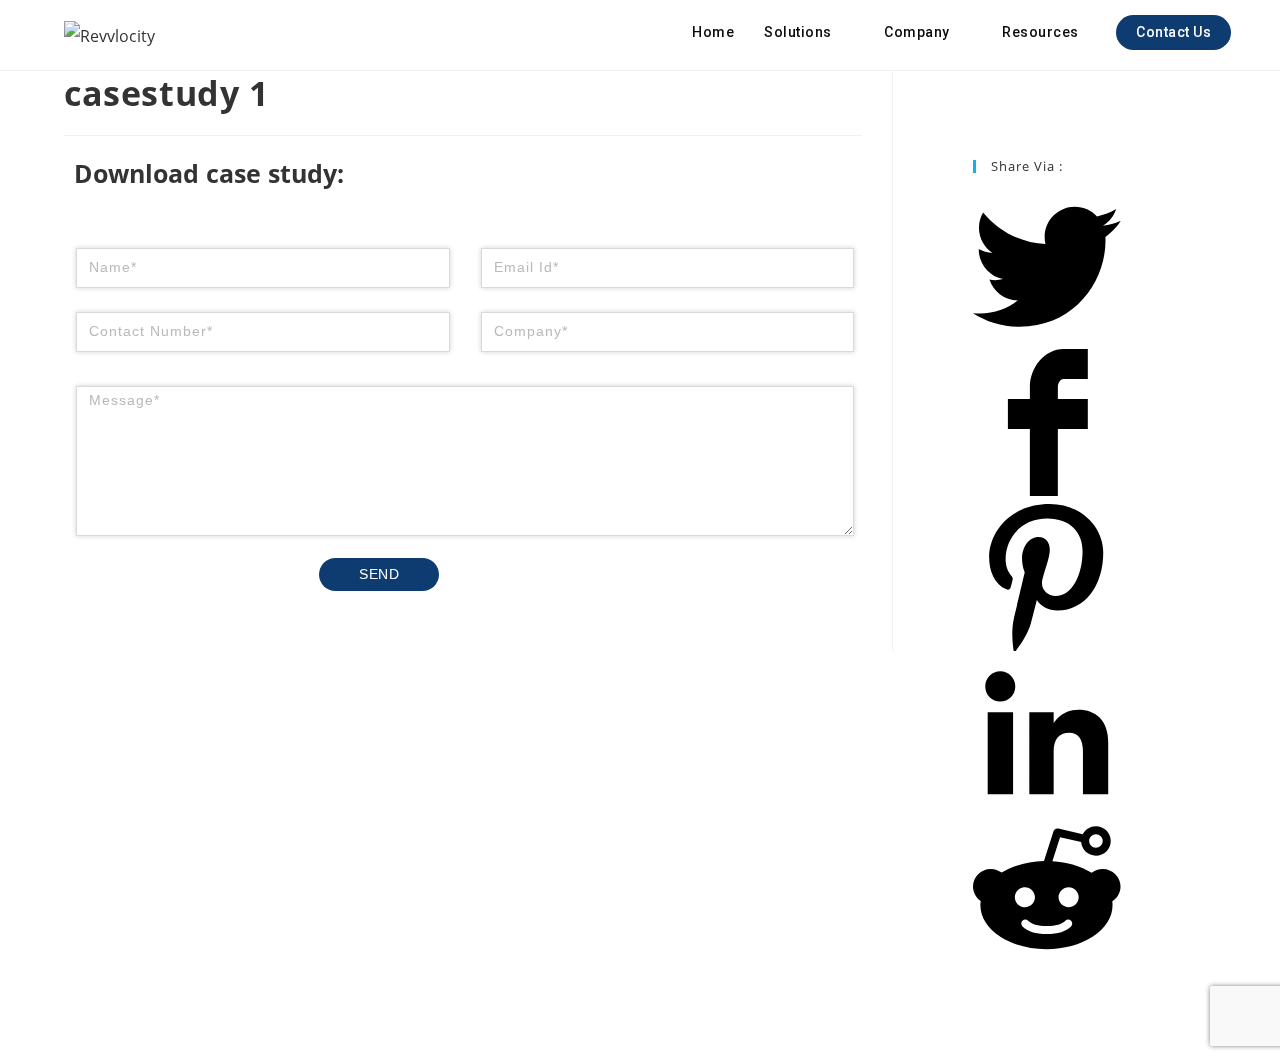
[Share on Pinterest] (1047, 646)
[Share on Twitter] (1047, 336)
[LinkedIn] (978, 108)
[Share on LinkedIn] (1047, 802)
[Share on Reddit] (1047, 957)
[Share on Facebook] (1047, 491)
